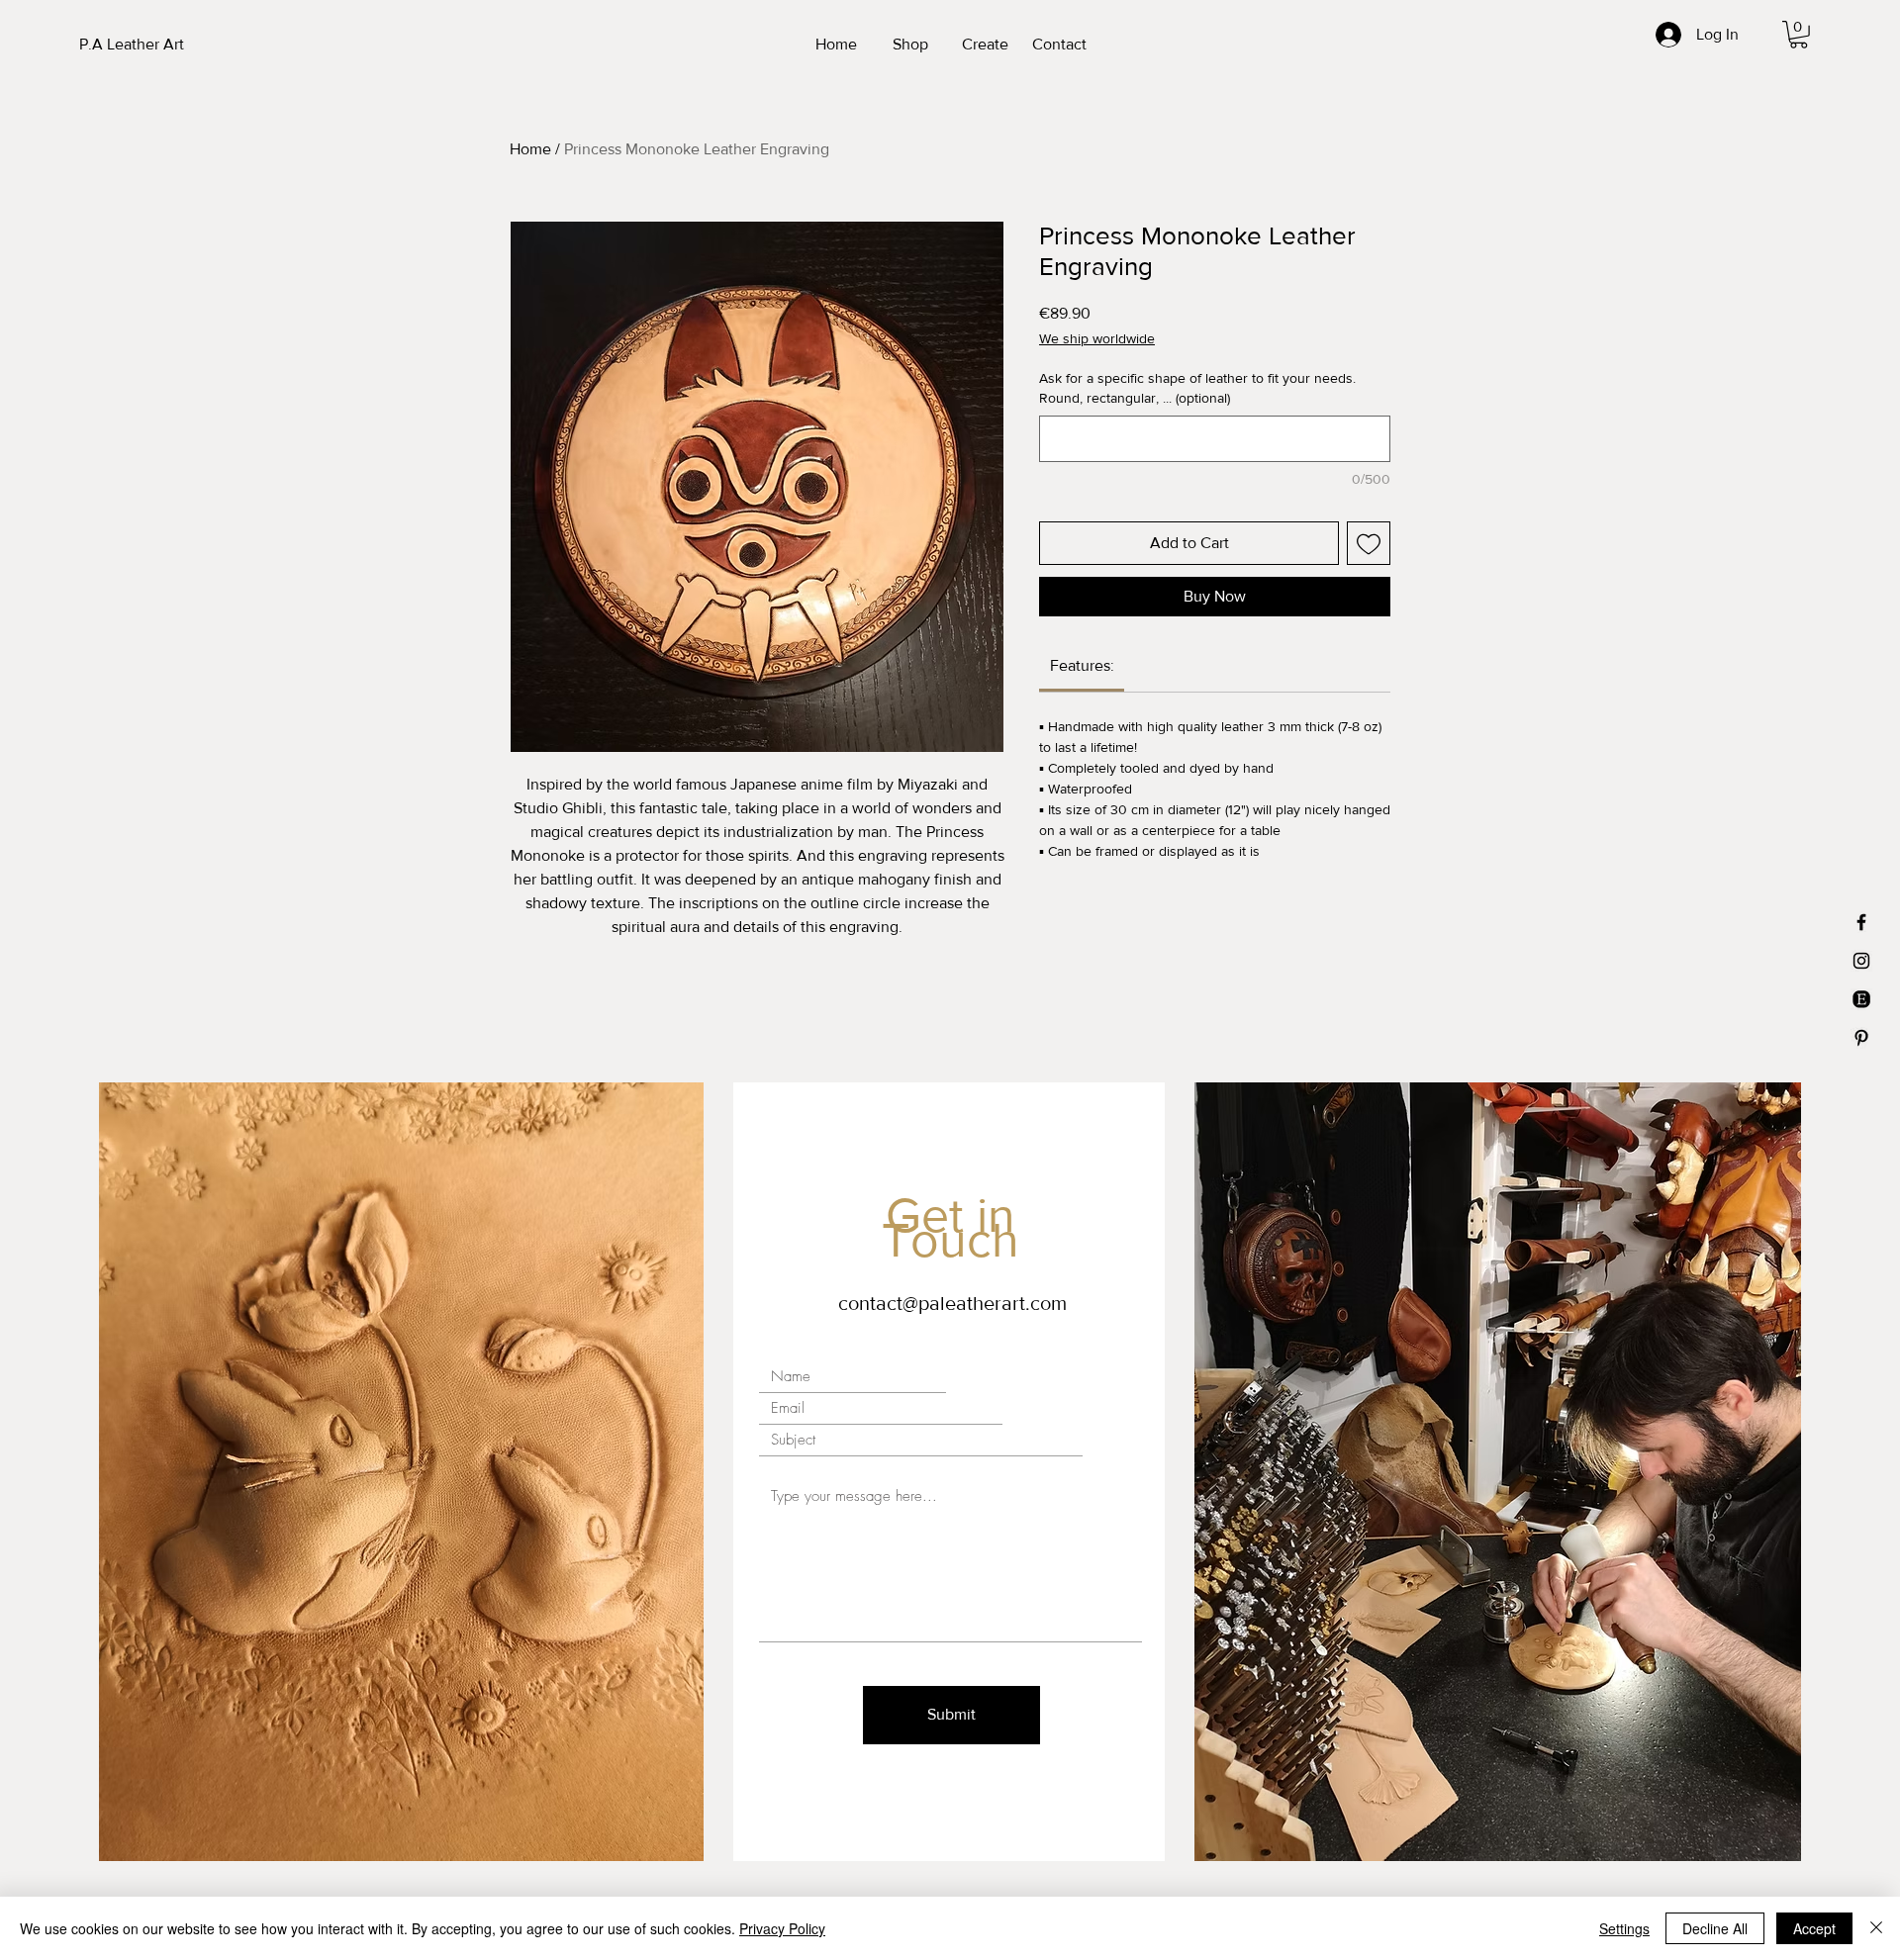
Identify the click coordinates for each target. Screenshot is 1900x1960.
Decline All (1715, 1928)
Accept (1814, 1928)
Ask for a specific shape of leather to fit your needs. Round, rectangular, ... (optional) (1197, 388)
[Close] (1876, 1928)
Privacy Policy (782, 1928)
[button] (1799, 35)
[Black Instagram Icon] (1861, 961)
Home (530, 149)
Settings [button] (1624, 1928)
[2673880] (1861, 999)
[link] (1082, 665)
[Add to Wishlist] (1369, 543)
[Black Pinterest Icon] (1861, 1038)
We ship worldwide (1097, 338)
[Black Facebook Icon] (1861, 922)
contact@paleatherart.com (952, 1303)
